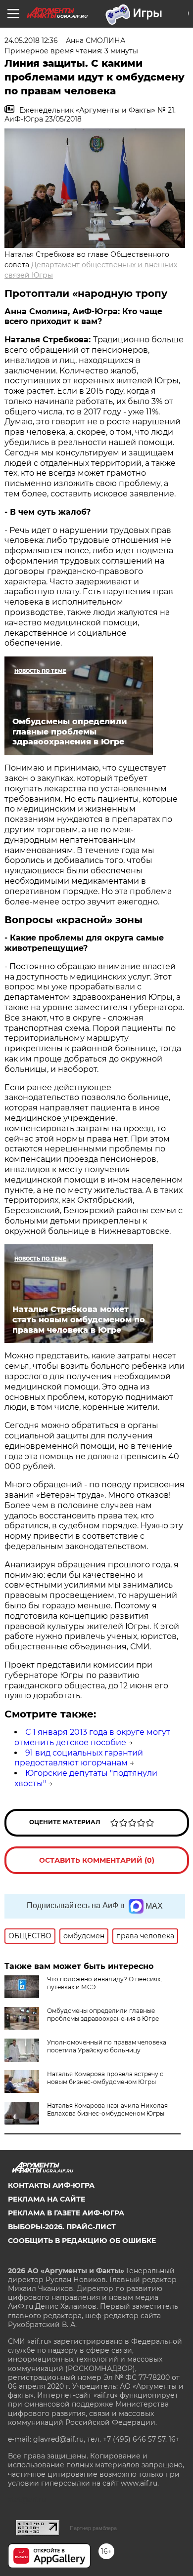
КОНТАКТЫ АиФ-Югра (51, 2185)
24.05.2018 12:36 (31, 41)
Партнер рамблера (93, 2528)
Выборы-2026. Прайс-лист (62, 2227)
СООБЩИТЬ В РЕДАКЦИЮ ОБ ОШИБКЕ (82, 2241)
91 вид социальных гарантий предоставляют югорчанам (79, 1758)
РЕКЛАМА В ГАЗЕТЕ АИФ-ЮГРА (66, 2213)
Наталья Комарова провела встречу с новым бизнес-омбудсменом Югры (105, 2078)
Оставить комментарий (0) (97, 1860)
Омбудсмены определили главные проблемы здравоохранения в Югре (103, 2015)
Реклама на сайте (47, 2199)
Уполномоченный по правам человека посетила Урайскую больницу (107, 2046)
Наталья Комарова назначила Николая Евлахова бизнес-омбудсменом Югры (107, 2109)
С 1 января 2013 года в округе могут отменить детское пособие (92, 1737)
